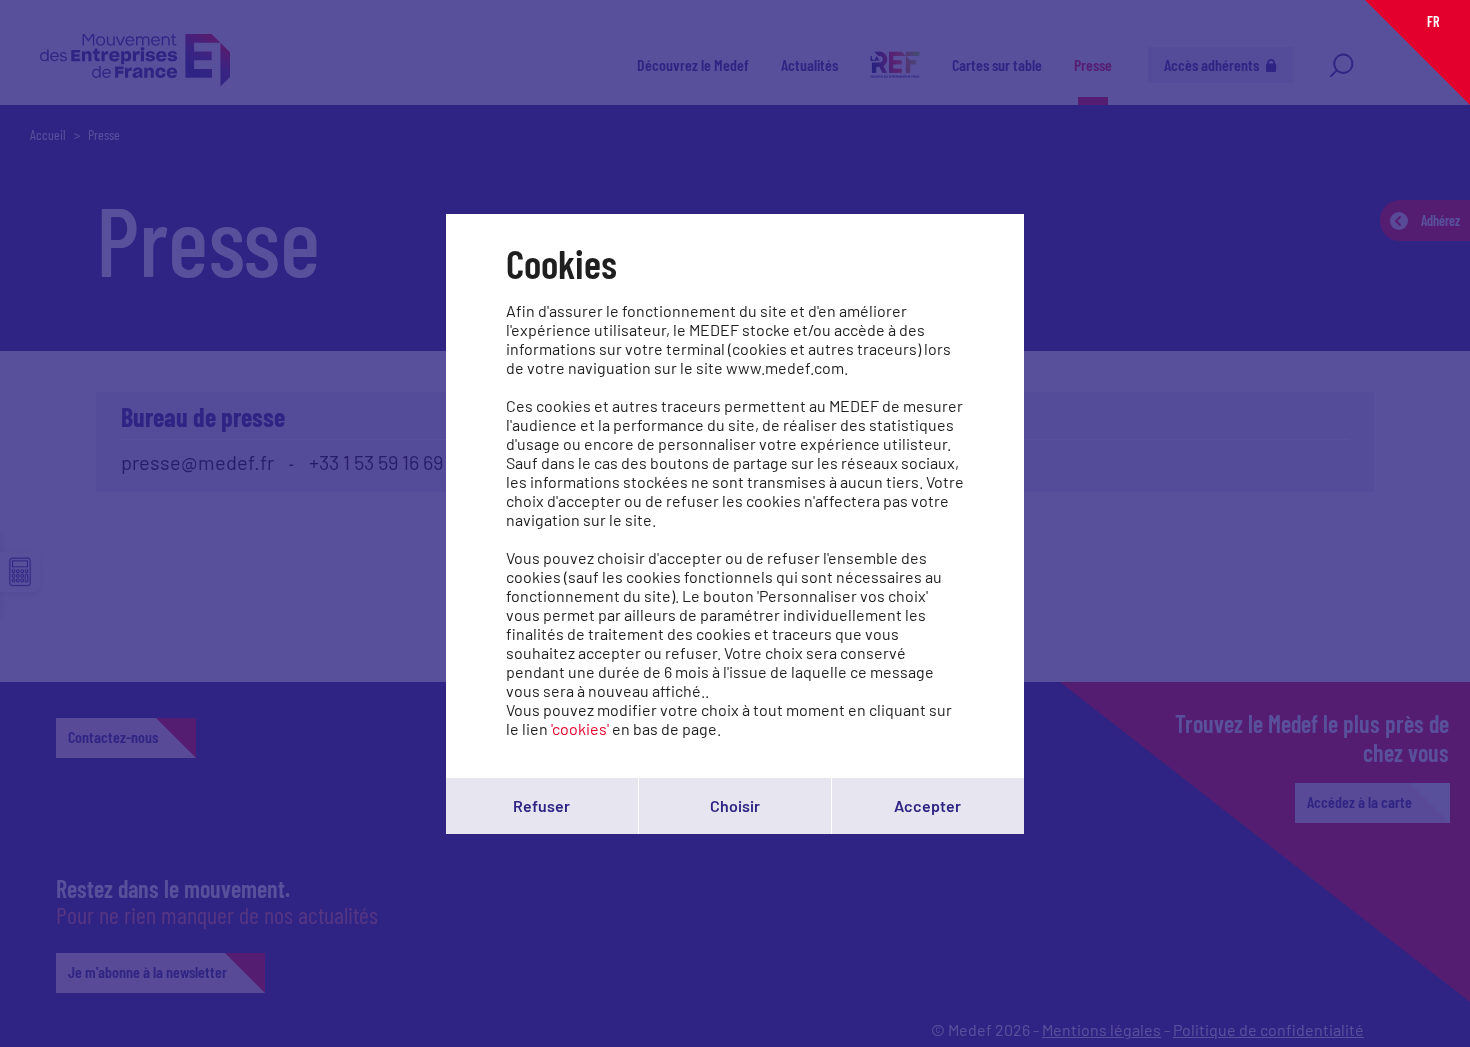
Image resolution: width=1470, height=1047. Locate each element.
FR (1433, 21)
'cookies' (580, 728)
